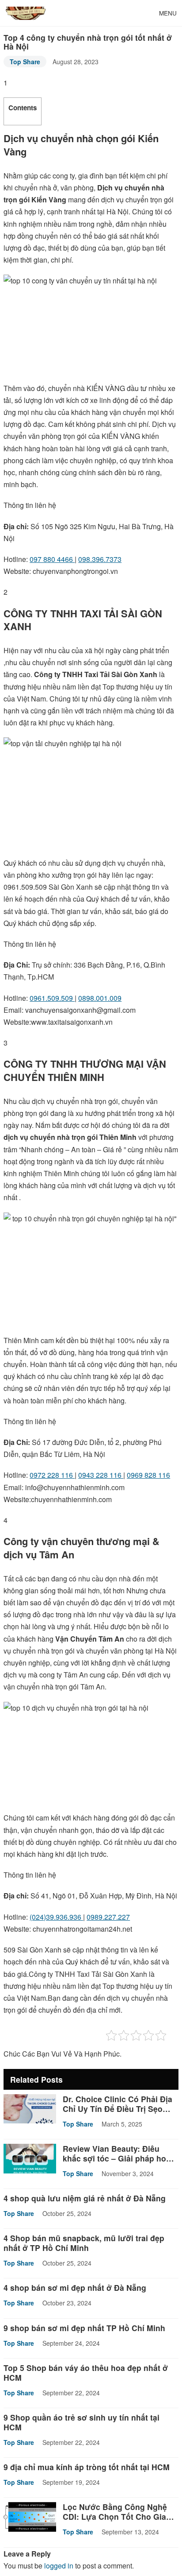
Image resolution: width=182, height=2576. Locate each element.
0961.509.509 (52, 998)
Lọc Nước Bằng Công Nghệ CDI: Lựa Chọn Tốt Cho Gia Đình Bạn (115, 2516)
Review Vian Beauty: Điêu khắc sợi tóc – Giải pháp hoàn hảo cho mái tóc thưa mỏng (119, 2158)
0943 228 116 (101, 1475)
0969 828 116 (148, 1475)
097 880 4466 (52, 559)
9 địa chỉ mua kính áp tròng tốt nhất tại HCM (87, 2467)
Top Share (25, 62)
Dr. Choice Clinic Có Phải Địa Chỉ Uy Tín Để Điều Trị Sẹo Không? (118, 2109)
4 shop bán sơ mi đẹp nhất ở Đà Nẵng (75, 2287)
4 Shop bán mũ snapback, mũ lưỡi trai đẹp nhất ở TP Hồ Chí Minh (84, 2243)
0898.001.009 (100, 998)
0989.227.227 (108, 1917)
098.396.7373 (100, 559)
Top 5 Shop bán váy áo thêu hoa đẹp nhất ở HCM (86, 2373)
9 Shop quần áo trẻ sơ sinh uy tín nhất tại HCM (82, 2422)
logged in (59, 2566)
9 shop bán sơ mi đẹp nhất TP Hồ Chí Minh (84, 2328)
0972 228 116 (52, 1475)
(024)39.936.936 (56, 1917)
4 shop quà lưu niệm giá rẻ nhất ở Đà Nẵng (85, 2198)
